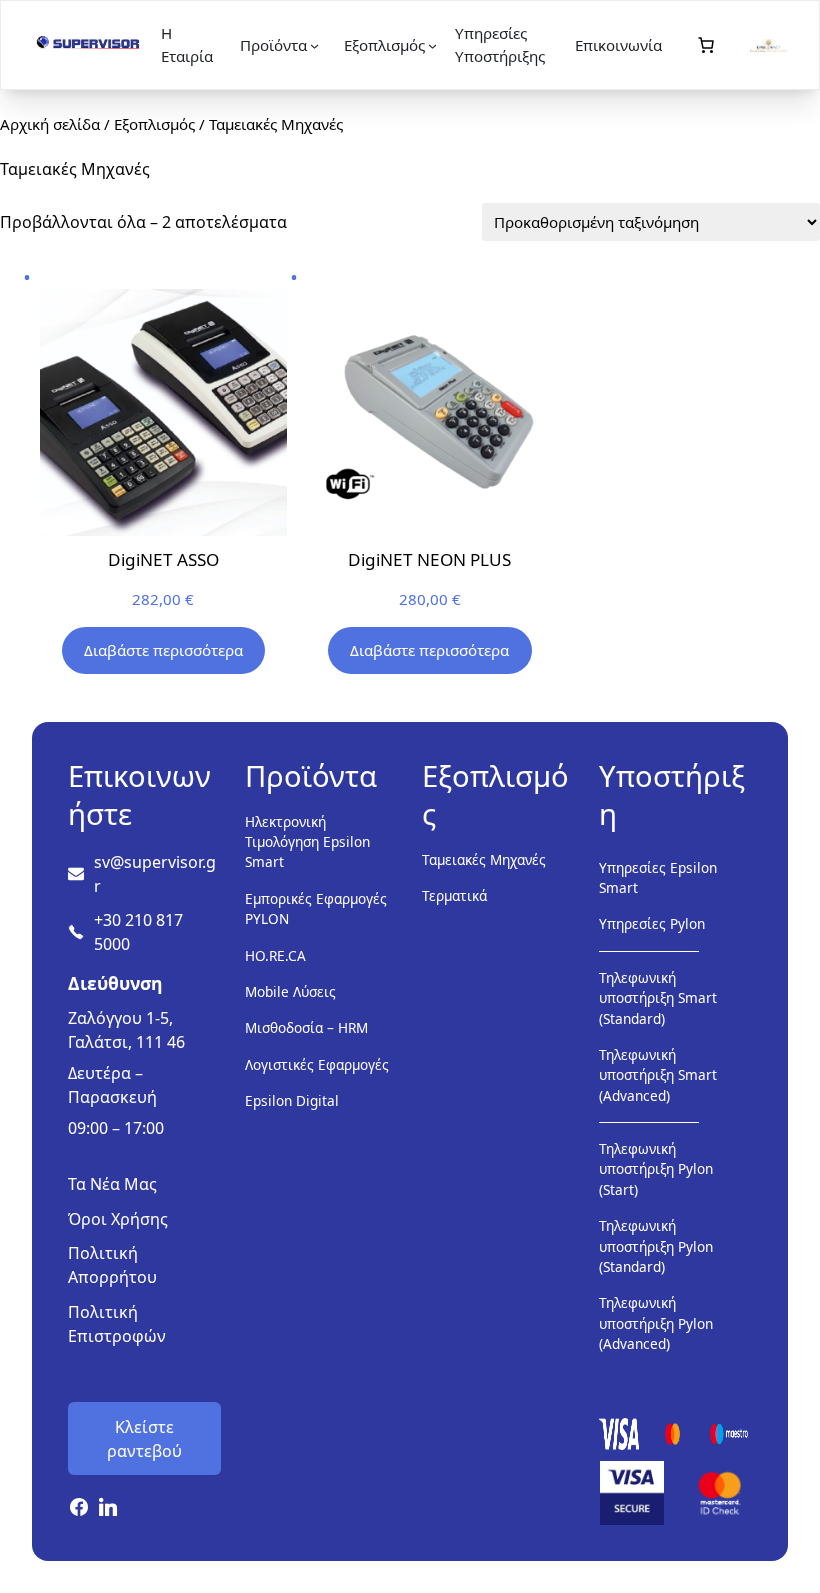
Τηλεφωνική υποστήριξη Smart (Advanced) (658, 1075)
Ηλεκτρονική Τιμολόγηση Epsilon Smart (307, 842)
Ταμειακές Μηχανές (484, 859)
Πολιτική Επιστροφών (117, 1324)
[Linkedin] (109, 1508)
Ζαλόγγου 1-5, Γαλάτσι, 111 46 (126, 1030)
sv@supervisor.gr (155, 874)
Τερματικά (454, 895)
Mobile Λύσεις (290, 991)
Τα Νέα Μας (112, 1184)
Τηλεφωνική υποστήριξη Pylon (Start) (656, 1169)
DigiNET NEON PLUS (429, 559)
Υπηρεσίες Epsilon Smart (658, 877)
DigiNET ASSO (163, 559)
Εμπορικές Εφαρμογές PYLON (316, 908)
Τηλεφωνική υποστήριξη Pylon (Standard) (656, 1246)
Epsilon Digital (292, 1100)
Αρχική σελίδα (50, 124)
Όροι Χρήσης (118, 1219)
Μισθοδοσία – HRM (306, 1027)
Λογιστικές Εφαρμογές (317, 1064)
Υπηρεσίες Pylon (652, 923)
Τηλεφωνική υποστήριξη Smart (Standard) (658, 998)
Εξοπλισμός (154, 124)
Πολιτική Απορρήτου (112, 1265)
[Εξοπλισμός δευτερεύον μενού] (432, 45)
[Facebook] (79, 1508)
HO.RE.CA (275, 955)
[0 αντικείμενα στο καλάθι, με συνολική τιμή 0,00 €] (706, 45)
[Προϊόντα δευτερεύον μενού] (314, 45)
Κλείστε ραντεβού (144, 1439)
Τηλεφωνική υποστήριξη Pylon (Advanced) (656, 1323)
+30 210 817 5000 (138, 932)
